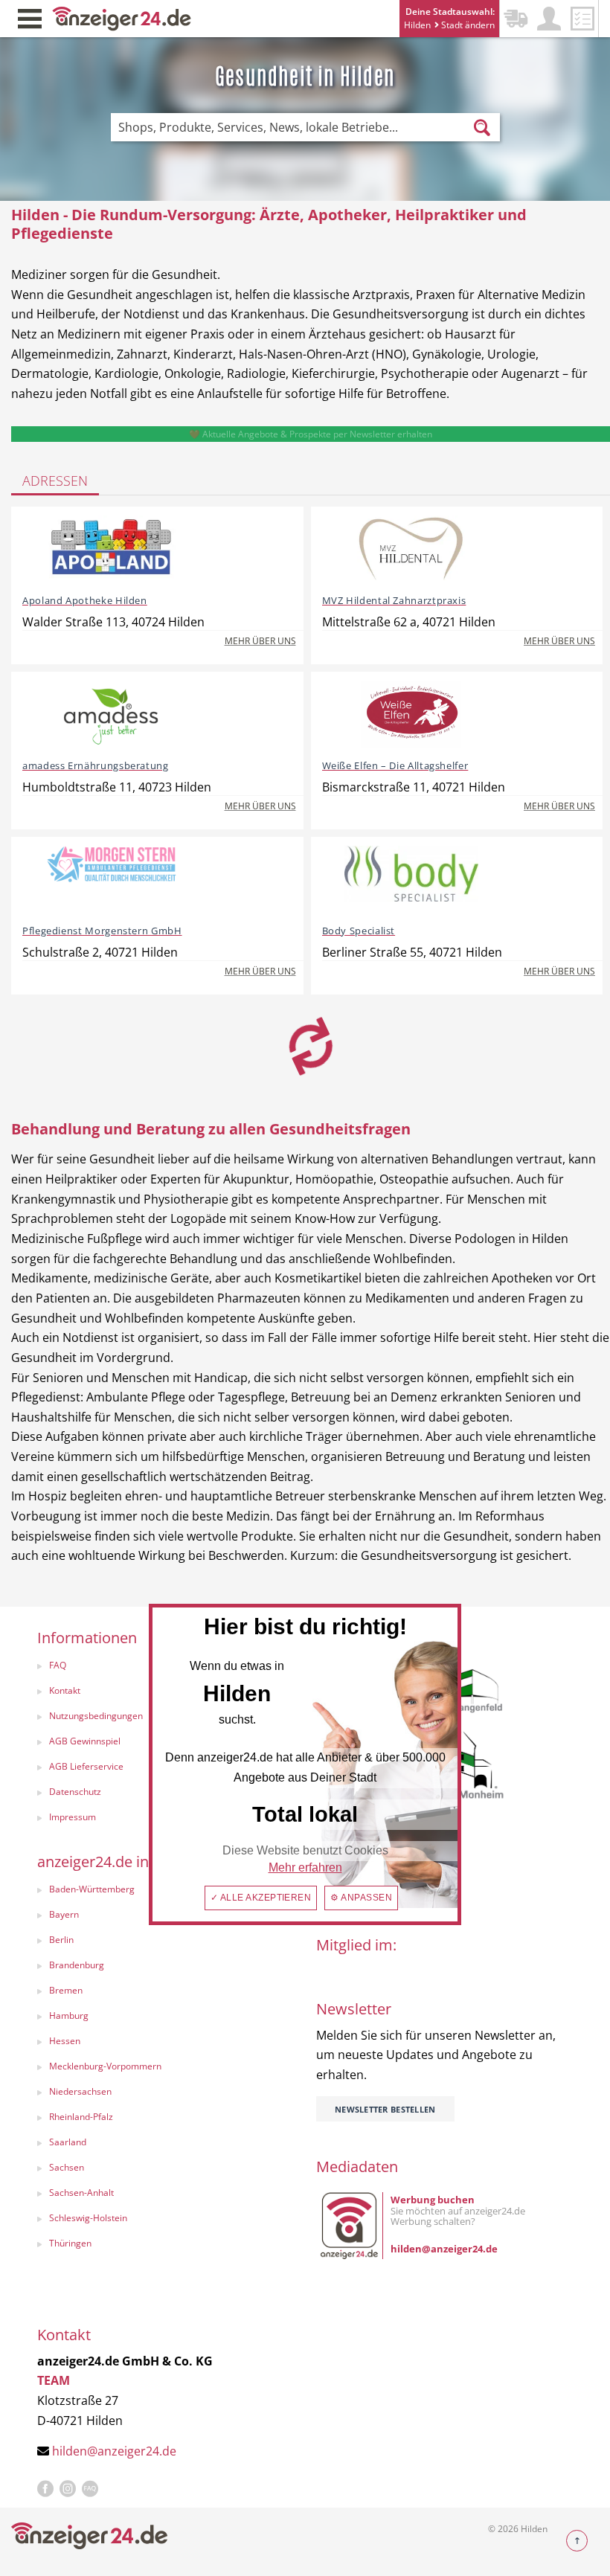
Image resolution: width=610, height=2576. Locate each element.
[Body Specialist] (411, 879)
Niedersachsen (80, 2091)
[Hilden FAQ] (90, 2489)
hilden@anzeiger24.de (114, 2451)
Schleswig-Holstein (88, 2218)
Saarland (68, 2142)
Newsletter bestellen (385, 2109)
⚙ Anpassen (361, 1898)
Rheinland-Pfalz (81, 2117)
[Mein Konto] (549, 19)
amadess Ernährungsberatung (96, 765)
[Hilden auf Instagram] (68, 2489)
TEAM (54, 2380)
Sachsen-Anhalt (81, 2193)
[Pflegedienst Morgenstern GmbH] (112, 879)
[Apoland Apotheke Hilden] (112, 549)
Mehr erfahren (305, 1867)
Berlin (61, 1940)
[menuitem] (162, 1941)
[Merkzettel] (582, 19)
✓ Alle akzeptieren (261, 1898)
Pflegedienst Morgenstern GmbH (102, 931)
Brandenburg (77, 1965)
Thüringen (70, 2243)
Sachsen (67, 2167)
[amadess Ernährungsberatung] (112, 714)
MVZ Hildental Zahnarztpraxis (394, 600)
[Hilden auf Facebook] (45, 2489)
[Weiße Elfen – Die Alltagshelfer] (411, 714)
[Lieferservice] (516, 19)
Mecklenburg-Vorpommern (105, 2066)
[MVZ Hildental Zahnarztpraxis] (411, 549)
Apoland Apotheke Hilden (85, 600)
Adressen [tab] (55, 481)
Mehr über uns (260, 641)
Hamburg (69, 2015)
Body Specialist (359, 931)
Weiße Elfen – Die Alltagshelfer (395, 765)
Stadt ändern (467, 25)
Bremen (66, 1990)
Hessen (65, 2041)
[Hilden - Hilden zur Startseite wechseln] (122, 17)
